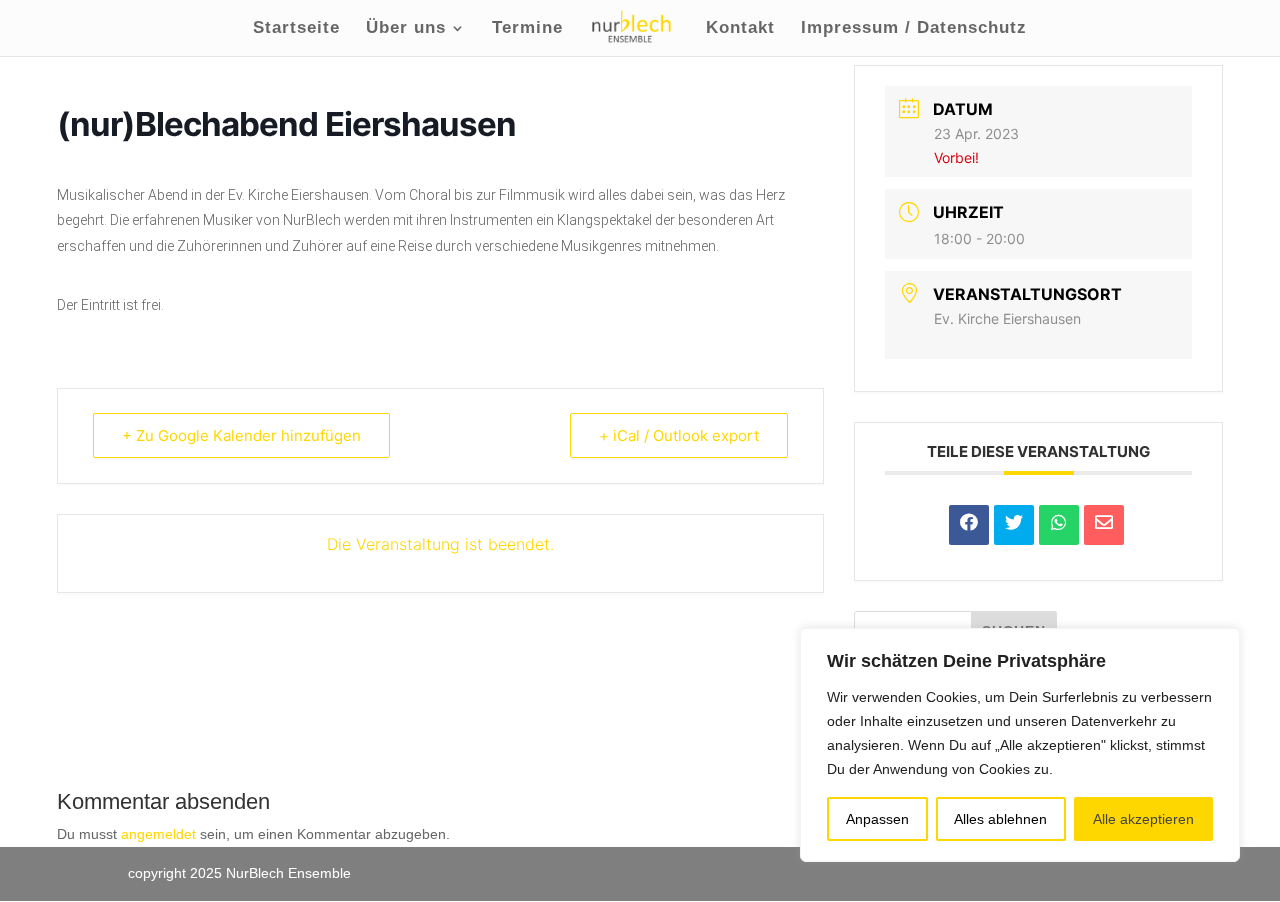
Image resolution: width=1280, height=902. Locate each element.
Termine (527, 29)
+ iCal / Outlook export (679, 435)
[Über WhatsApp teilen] (1059, 525)
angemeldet (158, 834)
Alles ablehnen (1000, 819)
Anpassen (877, 819)
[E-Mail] (1104, 525)
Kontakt (740, 29)
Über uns (406, 29)
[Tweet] (1014, 525)
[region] (1020, 745)
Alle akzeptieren (1143, 819)
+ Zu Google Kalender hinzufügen (241, 435)
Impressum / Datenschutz (914, 29)
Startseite (296, 29)
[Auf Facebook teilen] (969, 525)
